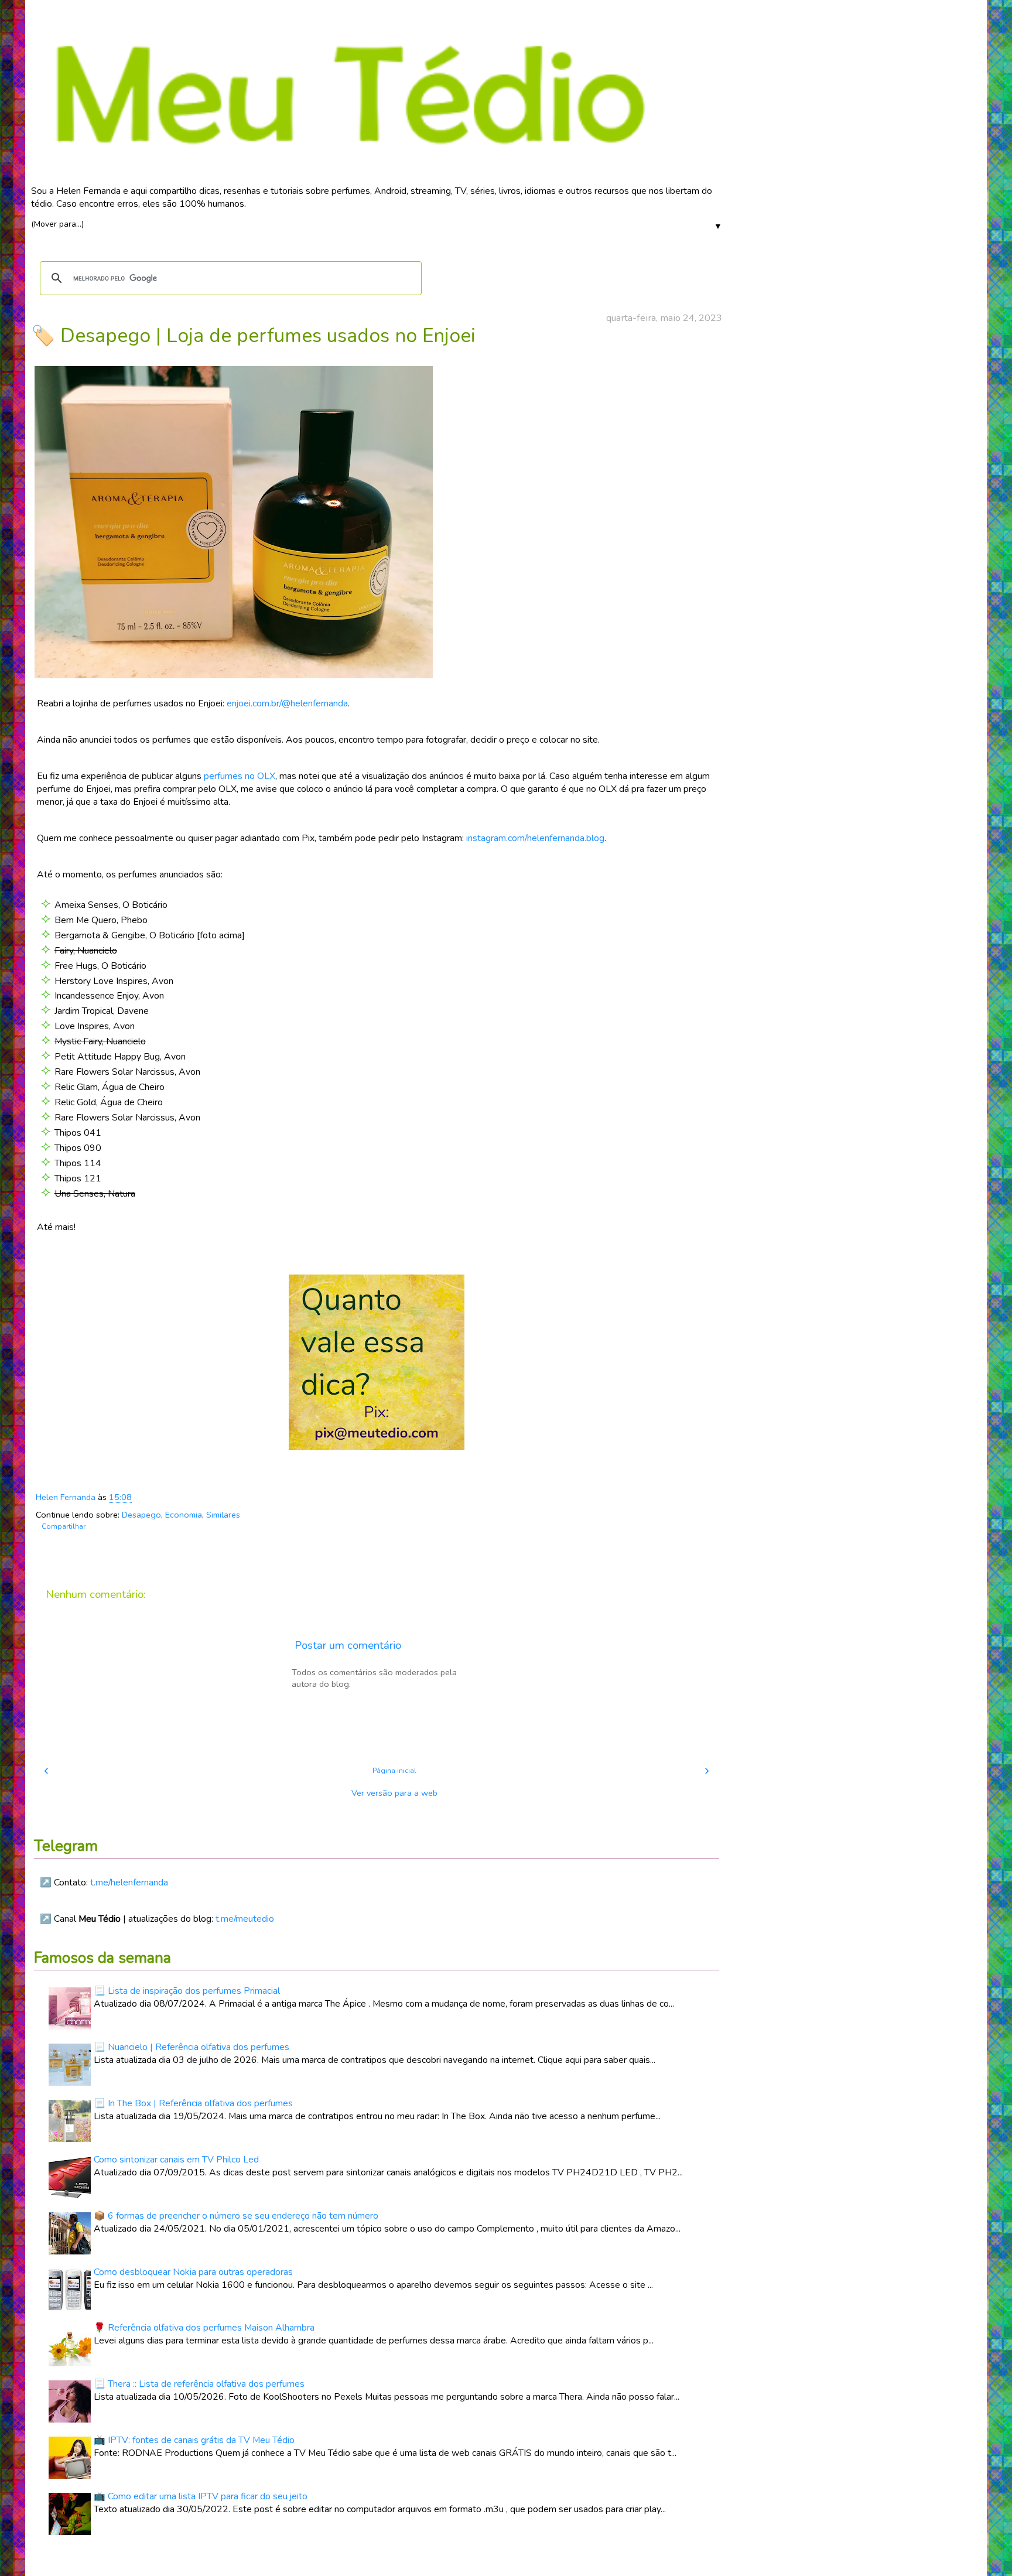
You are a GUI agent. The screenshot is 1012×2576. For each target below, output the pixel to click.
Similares (223, 1515)
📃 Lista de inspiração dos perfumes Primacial (187, 1991)
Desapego (141, 1515)
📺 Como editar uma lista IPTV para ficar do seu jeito (201, 2496)
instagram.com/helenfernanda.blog (535, 838)
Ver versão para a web (394, 1793)
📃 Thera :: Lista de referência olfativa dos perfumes (199, 2384)
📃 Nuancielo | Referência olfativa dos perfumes (192, 2047)
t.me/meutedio (245, 1919)
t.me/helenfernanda (129, 1883)
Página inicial (394, 1771)
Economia (184, 1515)
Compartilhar (64, 1526)
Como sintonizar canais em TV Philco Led (176, 2160)
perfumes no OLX (240, 776)
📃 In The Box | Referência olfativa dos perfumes (193, 2103)
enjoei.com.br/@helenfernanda (287, 703)
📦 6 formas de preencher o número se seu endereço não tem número (236, 2216)
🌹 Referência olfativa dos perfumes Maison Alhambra (204, 2328)
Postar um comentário (348, 1645)
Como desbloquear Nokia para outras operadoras (193, 2272)
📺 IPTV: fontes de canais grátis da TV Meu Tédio (194, 2440)
